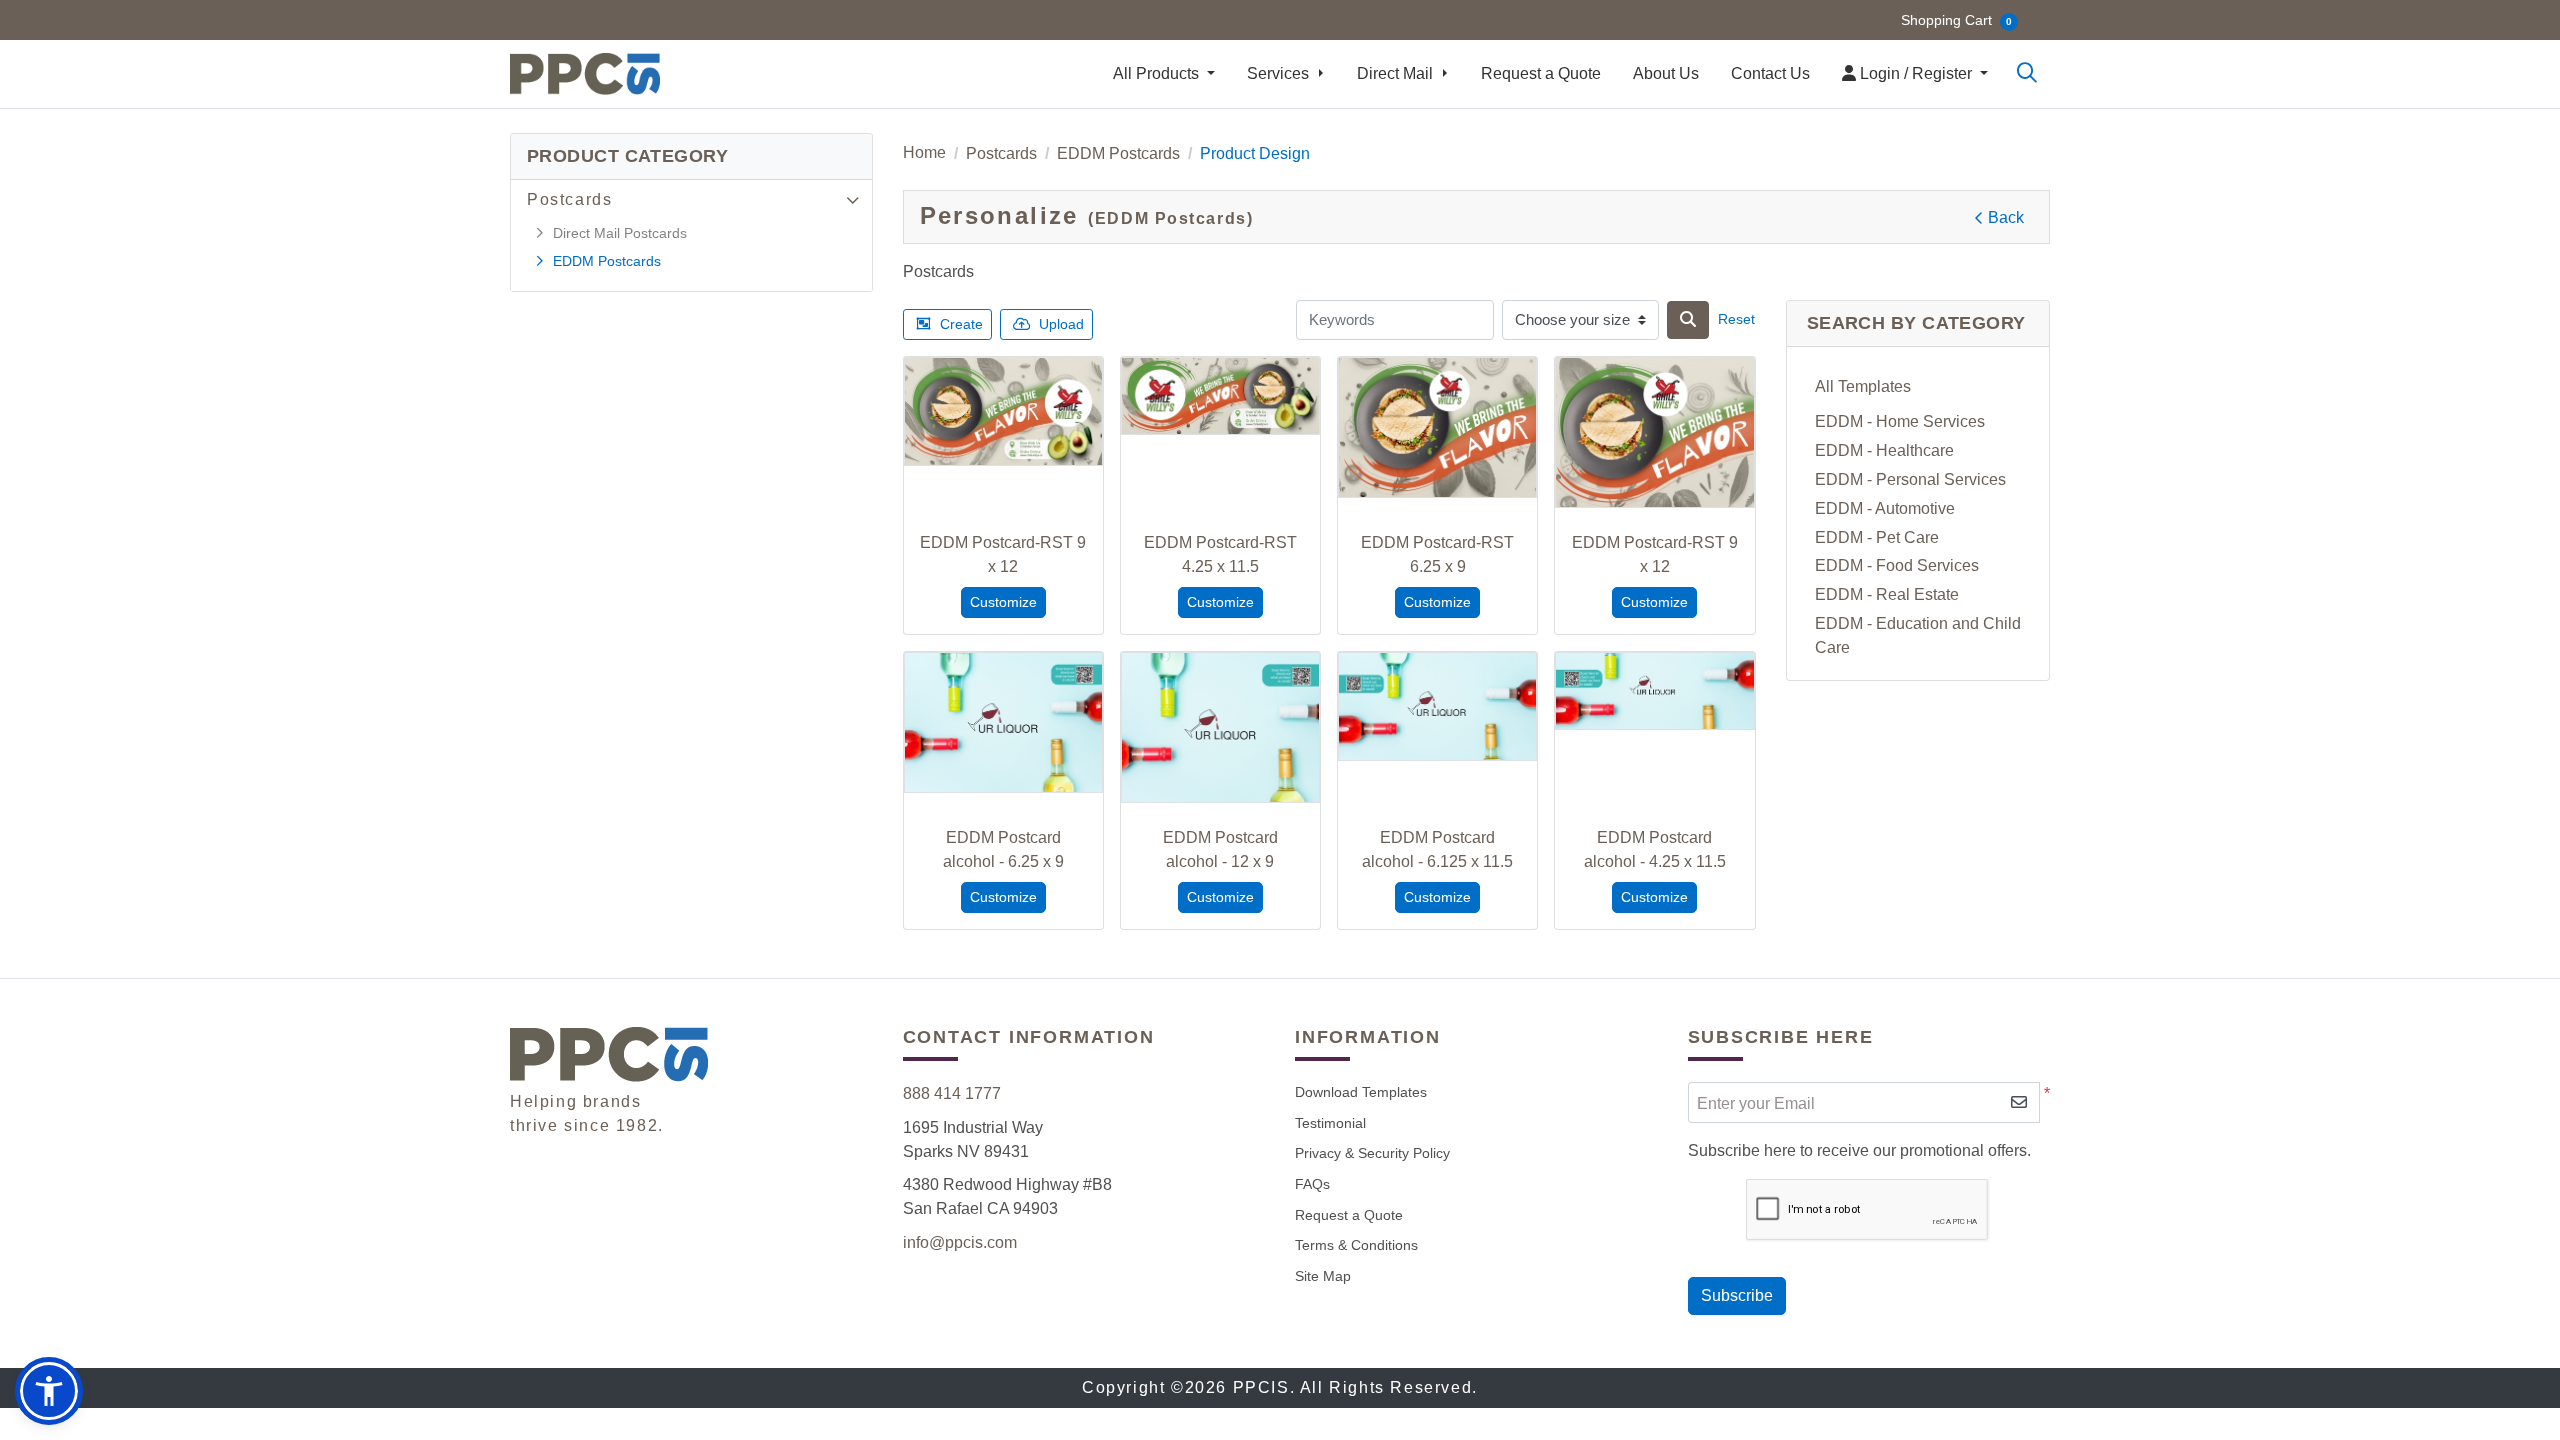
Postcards (569, 199)
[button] (49, 1391)
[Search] (2027, 74)
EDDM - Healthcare (1884, 450)
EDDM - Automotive (1885, 508)
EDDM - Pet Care (1877, 537)
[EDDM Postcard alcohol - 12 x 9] (1220, 727)
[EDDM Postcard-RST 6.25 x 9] (1437, 427)
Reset (1736, 319)
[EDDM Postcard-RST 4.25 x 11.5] (1220, 396)
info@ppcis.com (960, 1242)
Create (961, 324)
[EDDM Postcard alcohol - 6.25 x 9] (1003, 722)
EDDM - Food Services (1897, 565)
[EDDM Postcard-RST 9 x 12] (1003, 411)
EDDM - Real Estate (1887, 594)
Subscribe (1737, 1295)
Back (2006, 217)
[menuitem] (1164, 74)
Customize (1003, 602)
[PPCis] (585, 74)
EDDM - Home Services (1900, 421)
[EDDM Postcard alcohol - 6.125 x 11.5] (1437, 706)
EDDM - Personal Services (1910, 479)
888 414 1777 (952, 1093)
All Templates (1863, 386)
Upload (1061, 324)
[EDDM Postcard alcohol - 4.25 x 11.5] (1654, 691)
